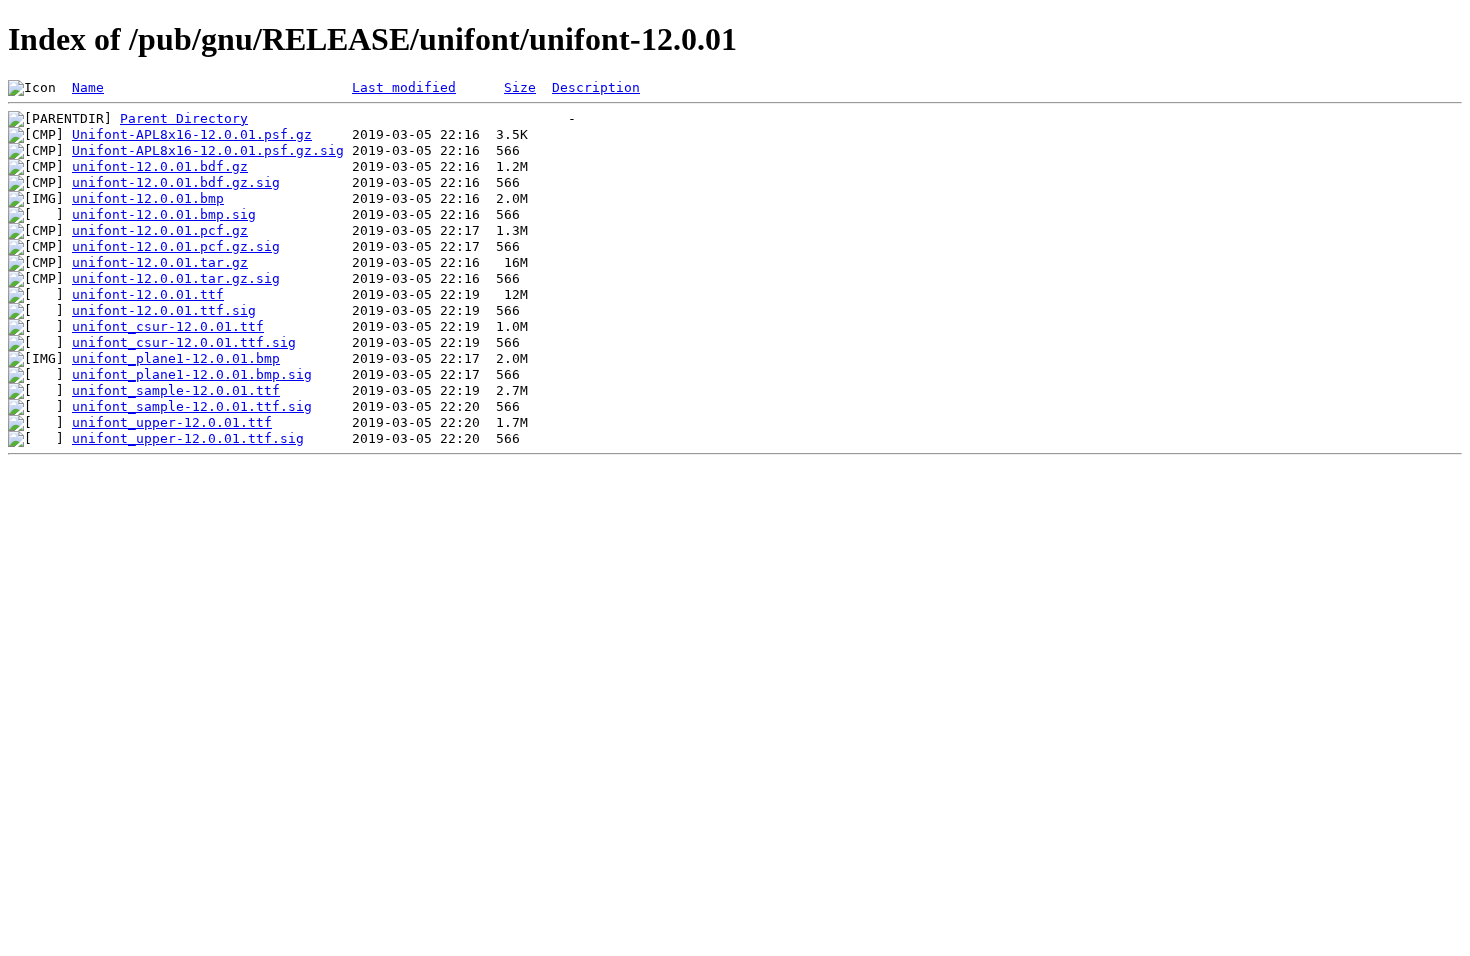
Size (520, 87)
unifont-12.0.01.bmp (148, 198)
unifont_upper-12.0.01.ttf (172, 422)
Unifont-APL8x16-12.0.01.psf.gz (192, 134)
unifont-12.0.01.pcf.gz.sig (176, 246)
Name (88, 87)
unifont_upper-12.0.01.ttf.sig (188, 438)
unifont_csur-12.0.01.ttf (168, 326)
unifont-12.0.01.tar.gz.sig (176, 278)
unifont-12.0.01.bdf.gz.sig (176, 182)
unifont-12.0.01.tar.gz (160, 262)
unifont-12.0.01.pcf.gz (160, 230)
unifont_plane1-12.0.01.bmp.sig (192, 374)
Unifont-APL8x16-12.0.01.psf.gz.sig (208, 150)
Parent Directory (184, 118)
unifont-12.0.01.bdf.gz (160, 166)
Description (596, 87)
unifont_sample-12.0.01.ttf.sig (192, 406)
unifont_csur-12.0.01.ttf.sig (184, 342)
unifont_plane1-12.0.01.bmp (176, 358)
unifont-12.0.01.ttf (148, 294)
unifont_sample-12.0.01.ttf (176, 390)
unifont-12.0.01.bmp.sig (164, 214)
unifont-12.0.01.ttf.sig (164, 310)
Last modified (404, 87)
